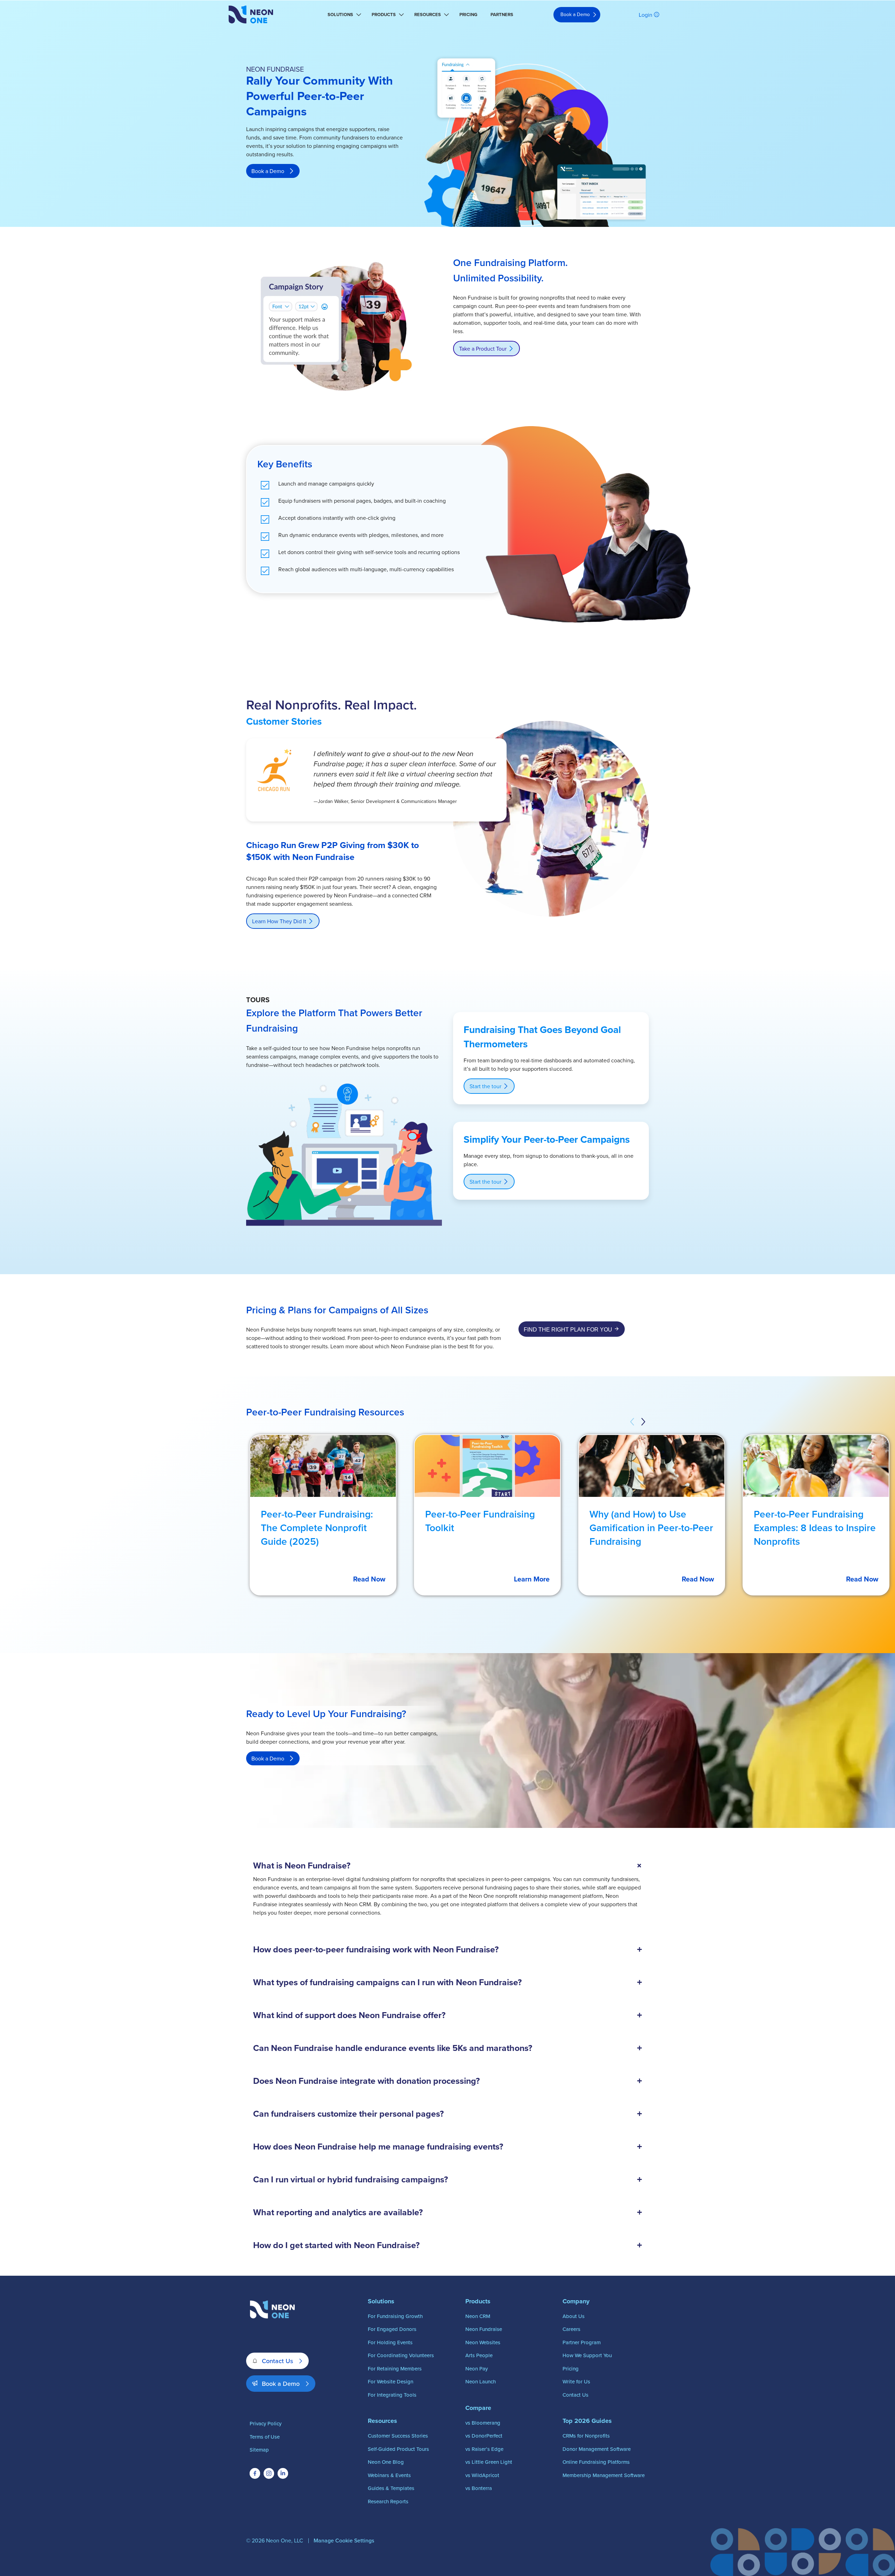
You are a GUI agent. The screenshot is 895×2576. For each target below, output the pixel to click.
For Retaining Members (395, 2369)
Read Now (369, 1579)
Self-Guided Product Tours (398, 2449)
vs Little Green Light (489, 2462)
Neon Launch (481, 2381)
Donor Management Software (597, 2449)
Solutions (340, 15)
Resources (428, 15)
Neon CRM (478, 2316)
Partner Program (582, 2342)
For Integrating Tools (392, 2395)
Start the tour (485, 1086)
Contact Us (277, 2361)
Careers (571, 2329)
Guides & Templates (391, 2488)
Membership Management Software (604, 2475)
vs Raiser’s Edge (484, 2449)
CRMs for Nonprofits (586, 2436)
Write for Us (576, 2381)
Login (646, 15)
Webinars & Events (389, 2475)
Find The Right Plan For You (568, 1330)
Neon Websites (483, 2342)
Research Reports (388, 2501)
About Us (574, 2316)
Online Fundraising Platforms (596, 2462)
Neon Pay (477, 2369)
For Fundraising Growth (395, 2316)
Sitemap (259, 2450)
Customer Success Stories (398, 2436)
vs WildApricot (482, 2475)
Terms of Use (265, 2437)
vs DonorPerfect (484, 2436)
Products (384, 15)
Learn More (532, 1579)
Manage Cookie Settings (344, 2540)
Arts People (479, 2355)
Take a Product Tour (483, 349)
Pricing (468, 15)
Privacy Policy (266, 2423)
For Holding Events (390, 2342)
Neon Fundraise (484, 2329)
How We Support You (587, 2355)
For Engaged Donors (392, 2329)
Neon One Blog (386, 2462)
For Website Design (391, 2381)
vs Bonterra (479, 2488)
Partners (502, 15)
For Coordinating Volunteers (401, 2355)
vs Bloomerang (483, 2423)
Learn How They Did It (279, 921)
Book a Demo (575, 14)
